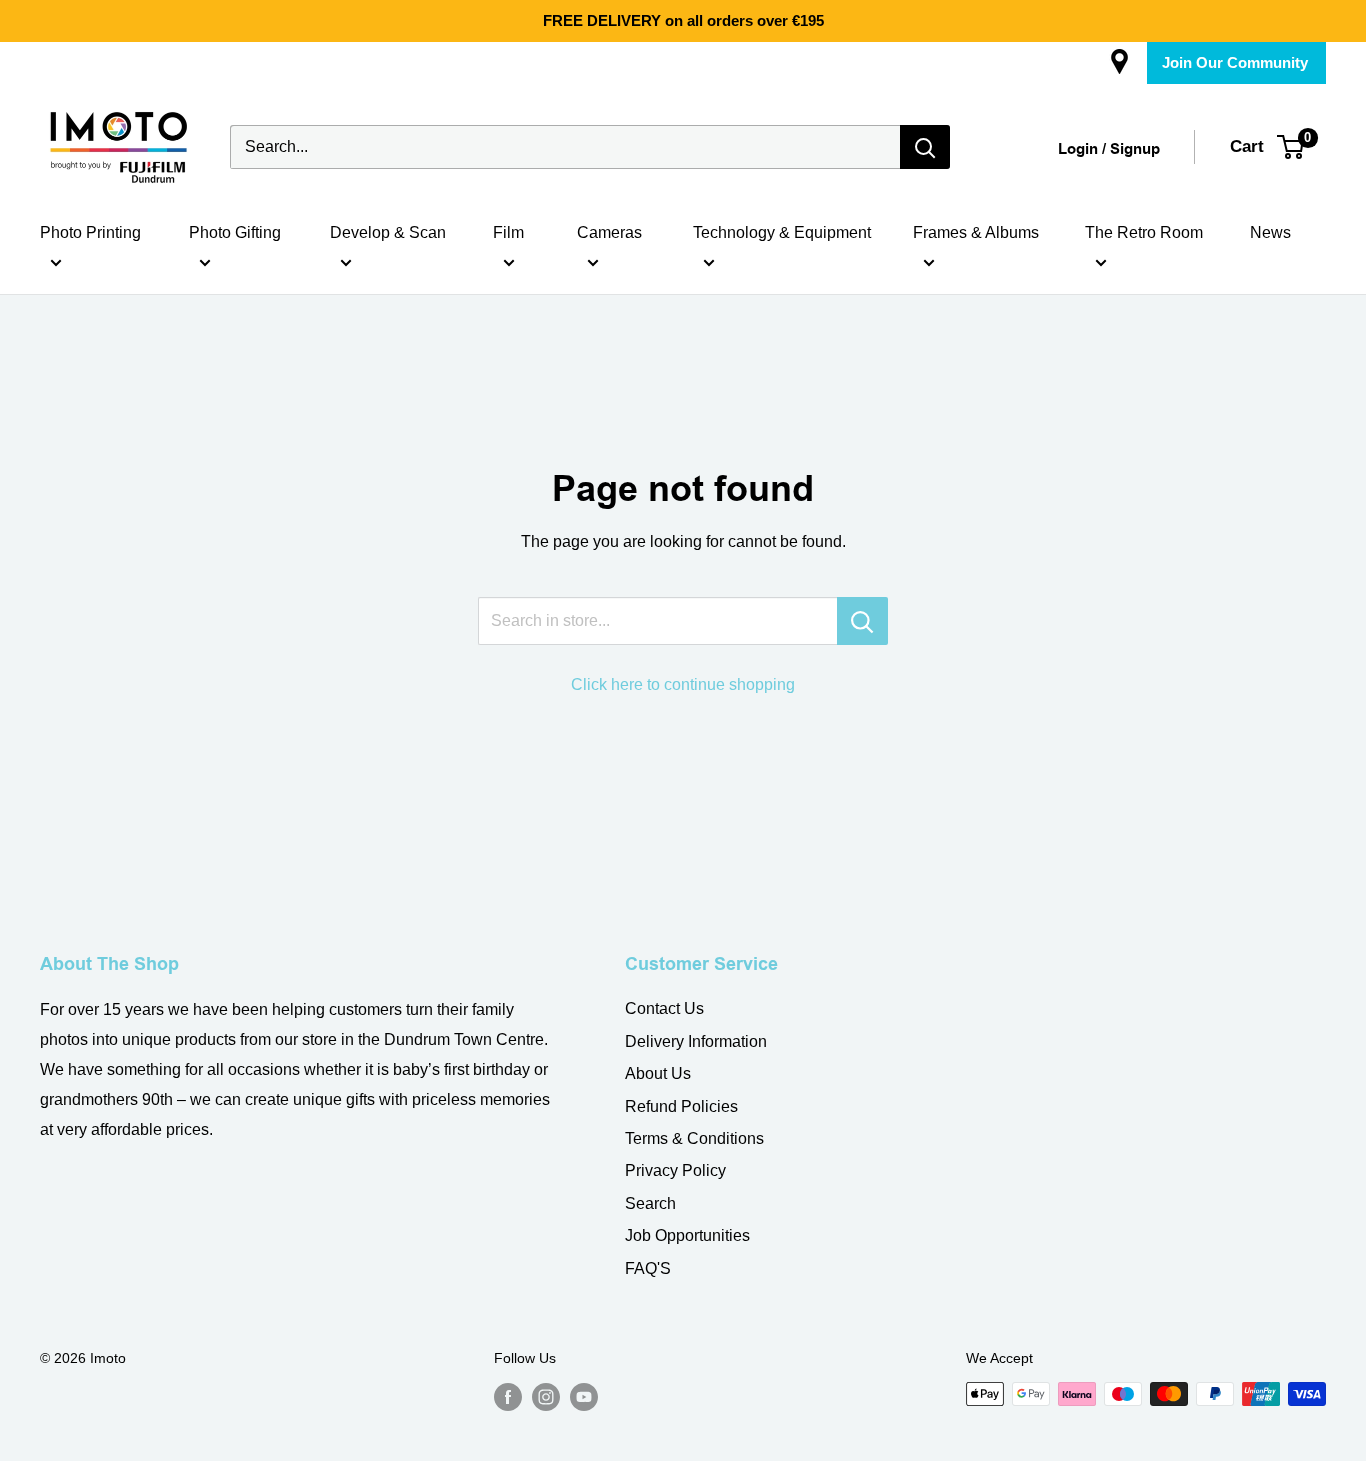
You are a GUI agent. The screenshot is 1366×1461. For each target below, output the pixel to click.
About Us (658, 1073)
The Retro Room (1144, 232)
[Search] (925, 147)
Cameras (609, 232)
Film (508, 232)
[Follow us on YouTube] (584, 1396)
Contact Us (664, 1008)
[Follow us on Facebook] (508, 1396)
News (1270, 232)
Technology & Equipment (782, 232)
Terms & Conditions (694, 1138)
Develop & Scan (388, 232)
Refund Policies (681, 1106)
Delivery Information (696, 1041)
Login (1078, 149)
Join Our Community (1235, 62)
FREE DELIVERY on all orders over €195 (683, 20)
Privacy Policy (675, 1170)
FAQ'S (648, 1268)
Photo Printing (90, 232)
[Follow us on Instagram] (546, 1396)
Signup (1135, 149)
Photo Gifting (235, 232)
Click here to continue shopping (683, 684)
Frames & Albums (976, 232)
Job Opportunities (687, 1235)
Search (650, 1203)
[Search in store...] (862, 621)
